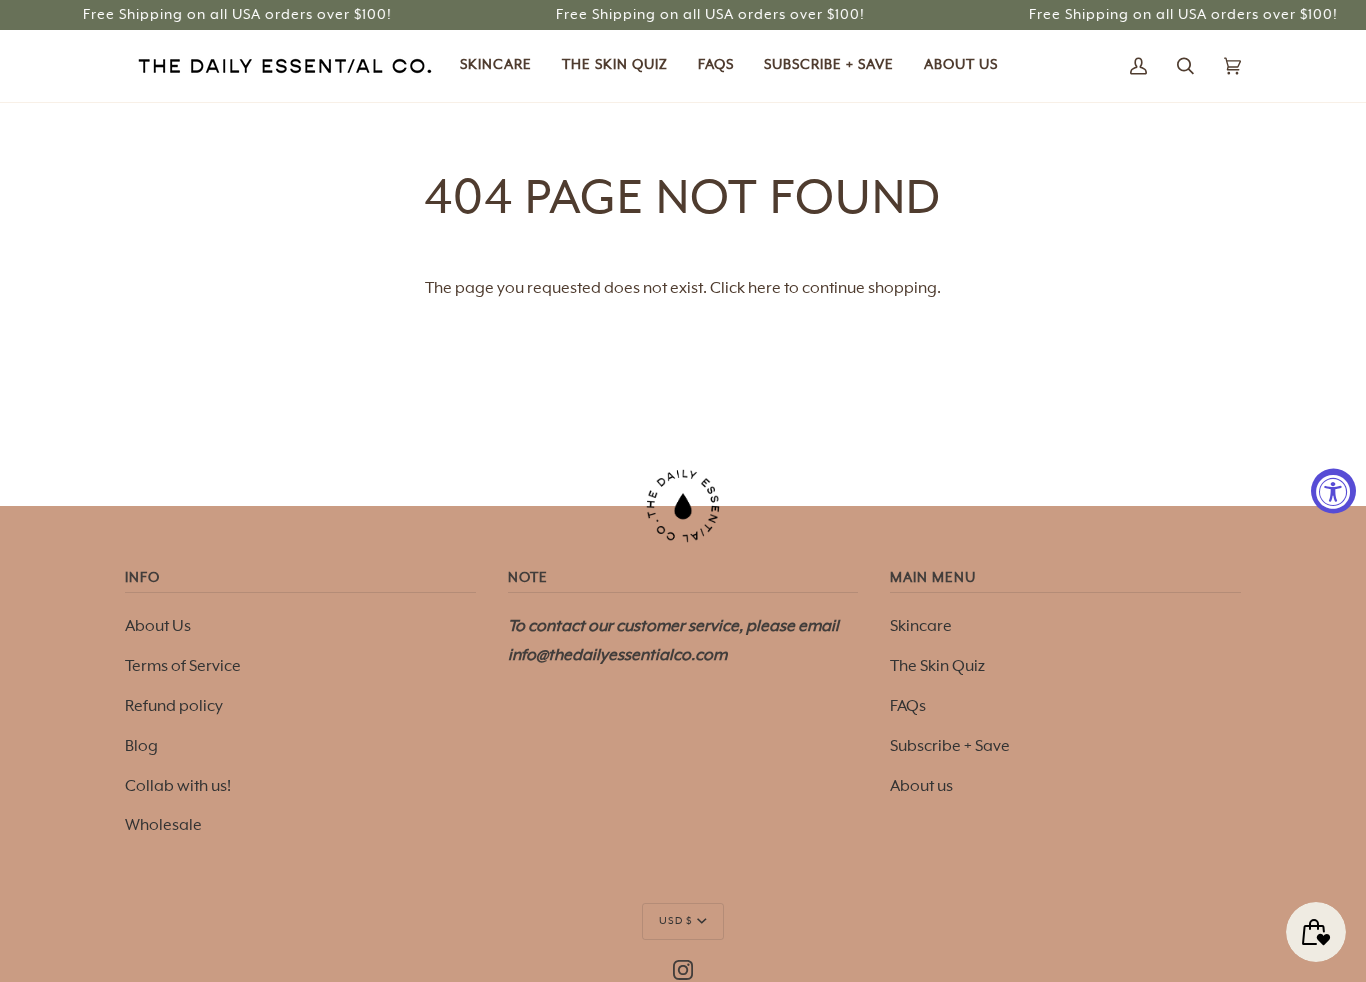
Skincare (921, 626)
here (764, 288)
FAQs (908, 706)
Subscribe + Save (950, 746)
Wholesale (163, 825)
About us (921, 786)
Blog (141, 746)
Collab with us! (178, 786)
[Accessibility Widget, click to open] (1333, 491)
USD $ (676, 921)
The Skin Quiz (937, 666)
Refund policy (174, 706)
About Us (158, 626)
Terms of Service (183, 666)
